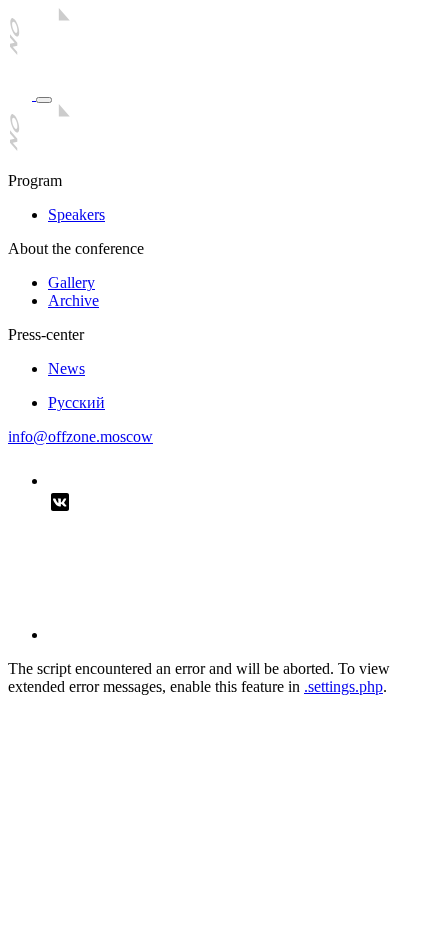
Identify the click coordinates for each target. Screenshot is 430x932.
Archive (73, 300)
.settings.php (343, 686)
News (66, 368)
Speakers (76, 214)
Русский (76, 402)
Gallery (71, 282)
